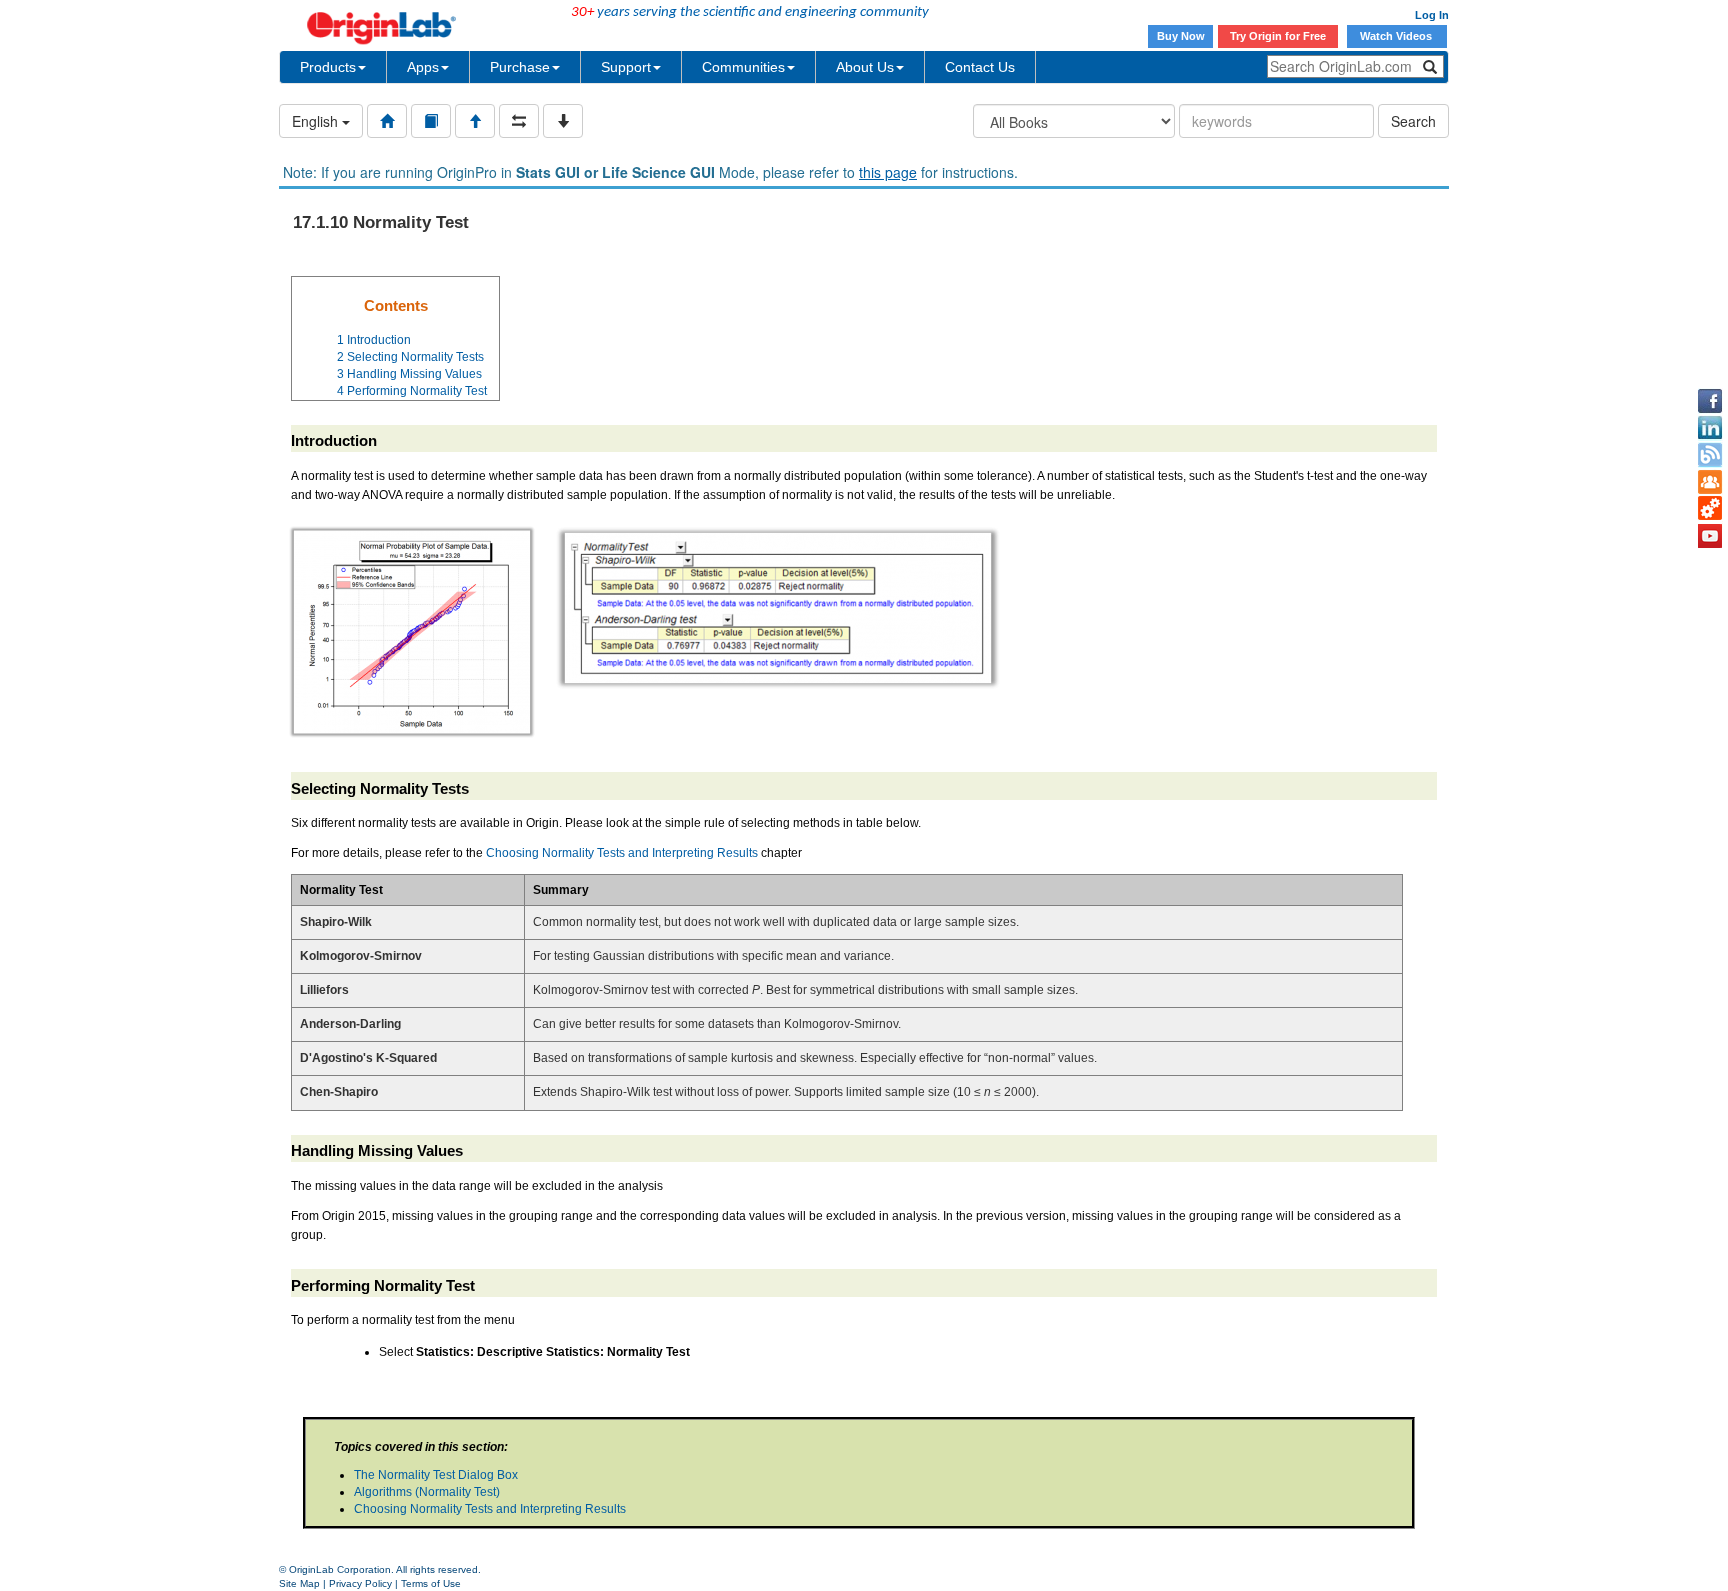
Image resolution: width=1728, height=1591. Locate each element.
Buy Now (1181, 36)
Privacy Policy (360, 1583)
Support (626, 67)
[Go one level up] (475, 121)
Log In (1432, 15)
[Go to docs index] (387, 121)
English (317, 121)
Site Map (299, 1583)
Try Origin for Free (1278, 36)
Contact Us (980, 67)
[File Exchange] (1710, 509)
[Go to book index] (431, 121)
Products (328, 67)
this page (888, 172)
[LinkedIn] (1710, 428)
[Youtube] (1710, 536)
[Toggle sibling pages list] (519, 121)
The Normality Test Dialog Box (436, 1475)
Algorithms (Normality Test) (427, 1492)
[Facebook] (1710, 401)
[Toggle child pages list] (563, 121)
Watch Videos (1397, 36)
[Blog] (1710, 455)
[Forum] (1710, 482)
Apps (423, 67)
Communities (743, 67)
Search (1413, 121)
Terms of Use (431, 1583)
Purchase (520, 67)
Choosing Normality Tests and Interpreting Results (623, 853)
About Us (865, 67)
